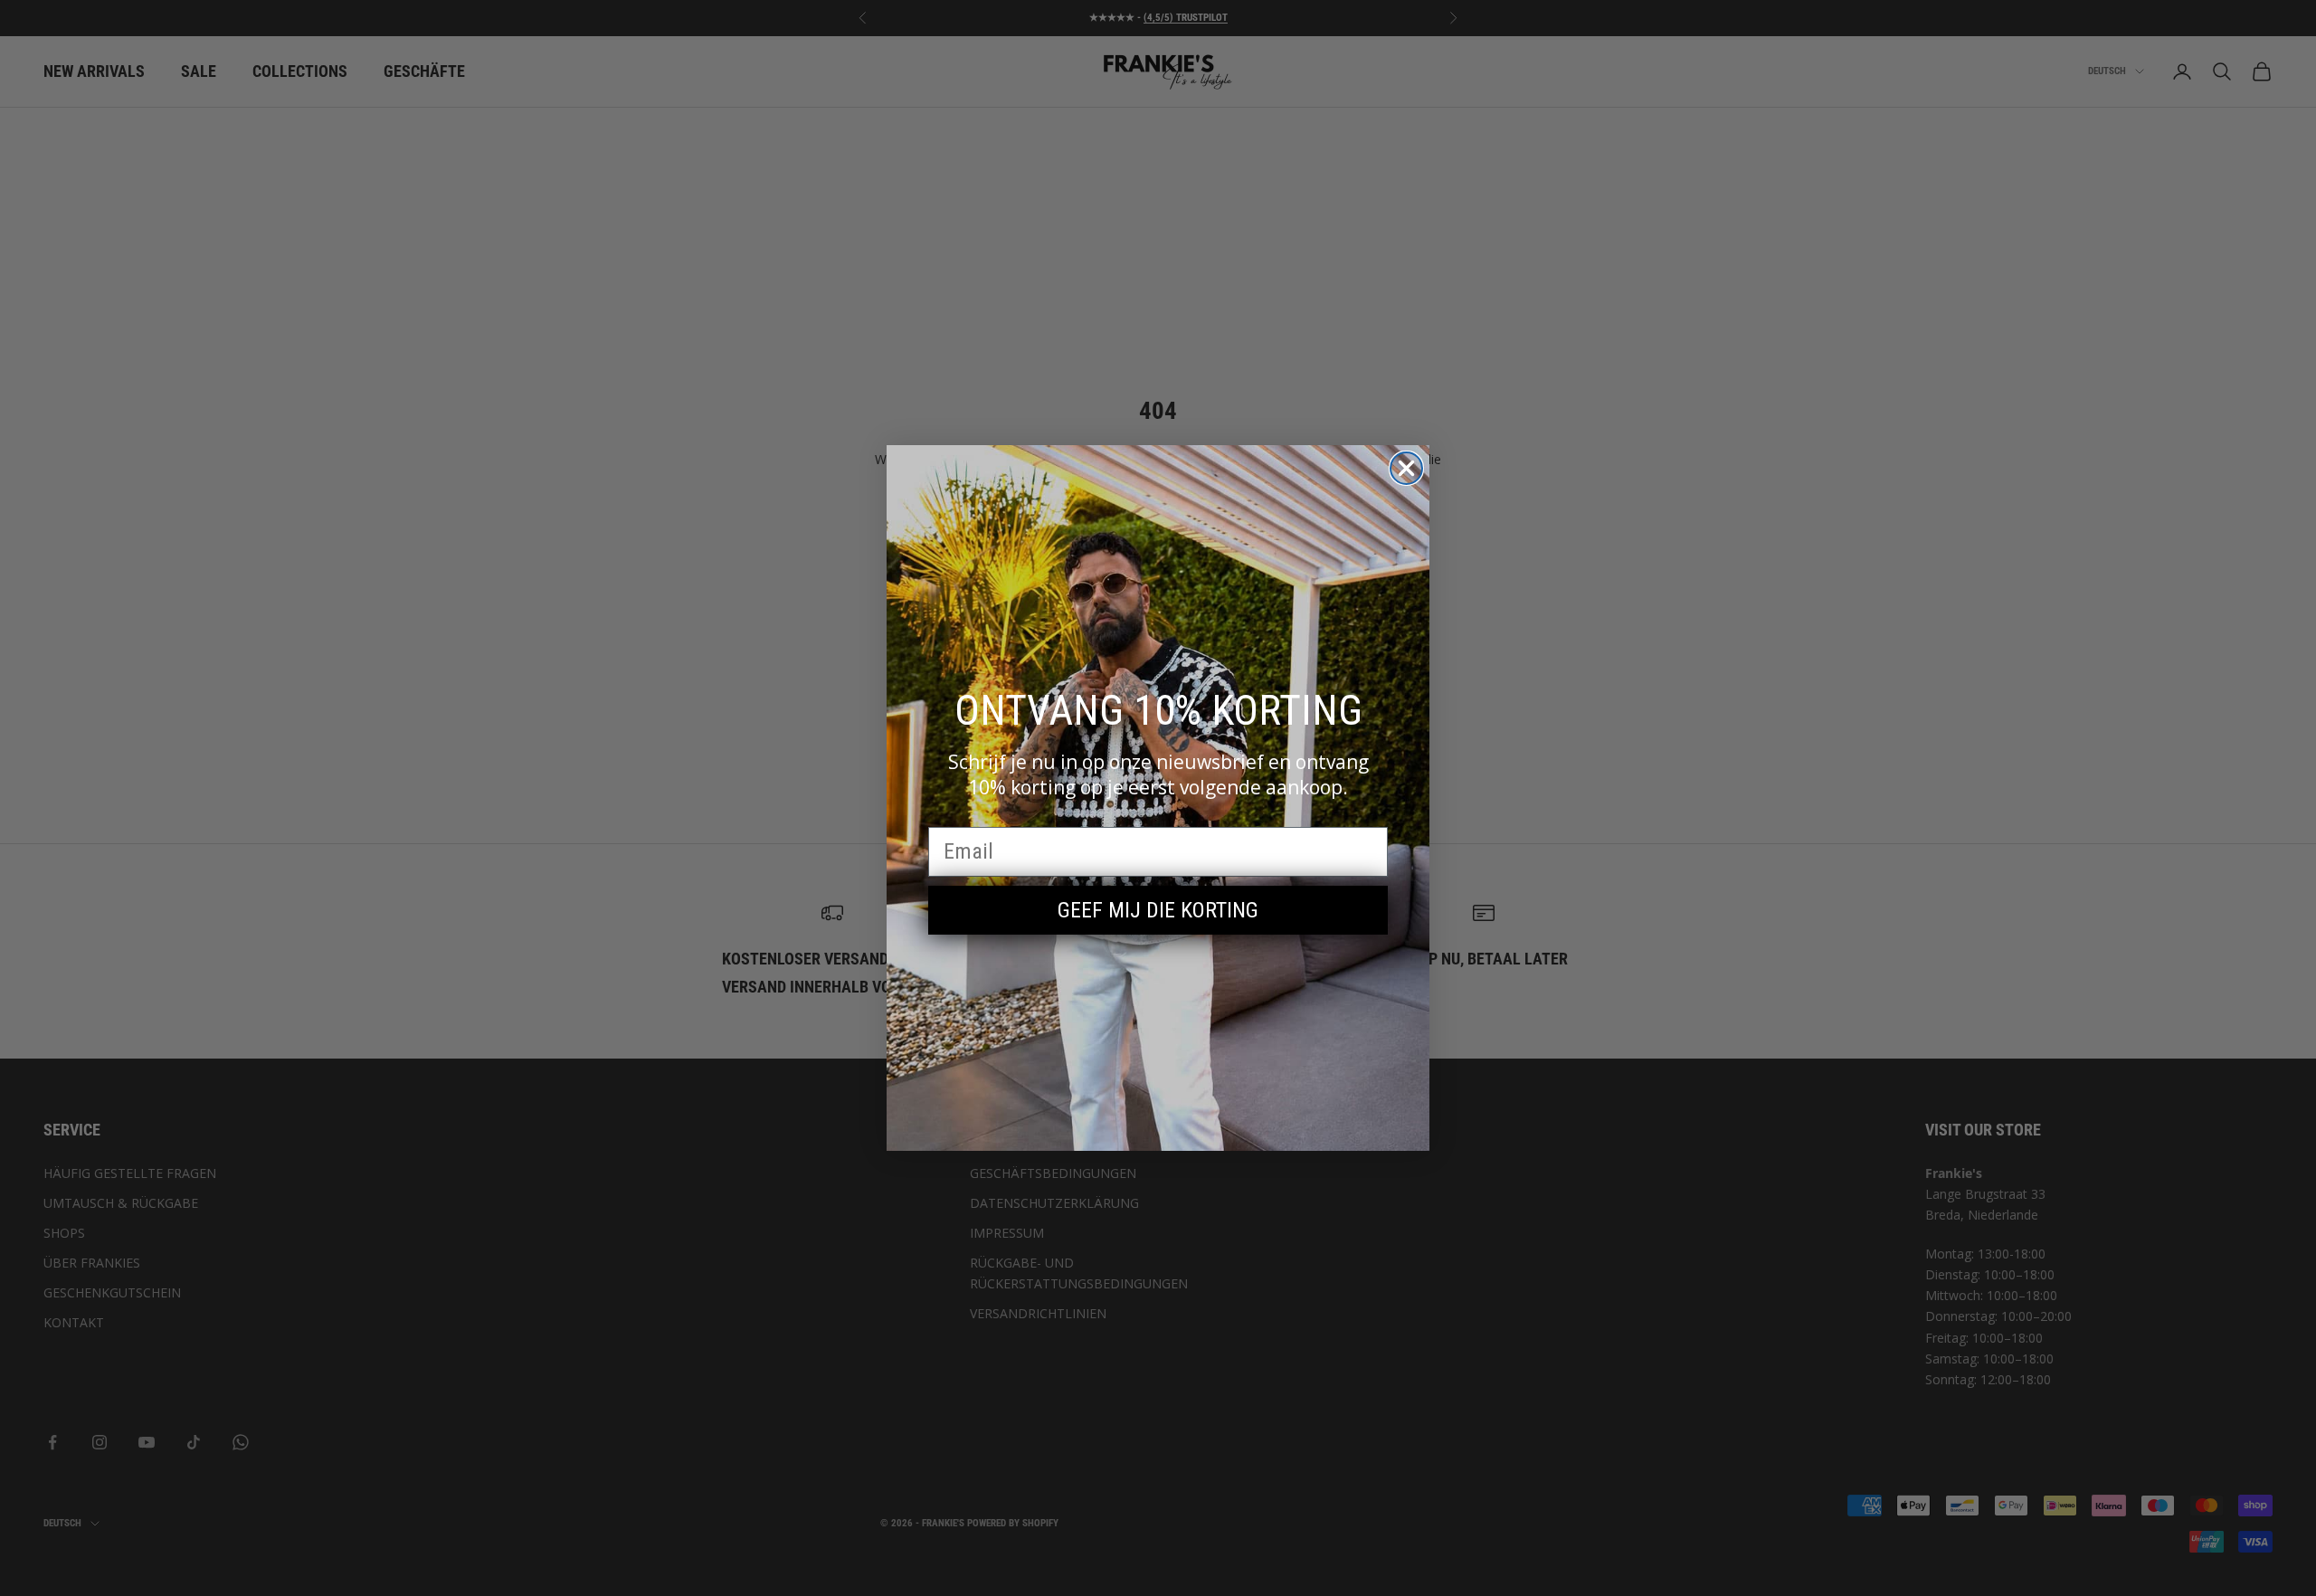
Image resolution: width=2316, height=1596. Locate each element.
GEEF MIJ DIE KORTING (1158, 910)
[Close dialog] (1406, 468)
